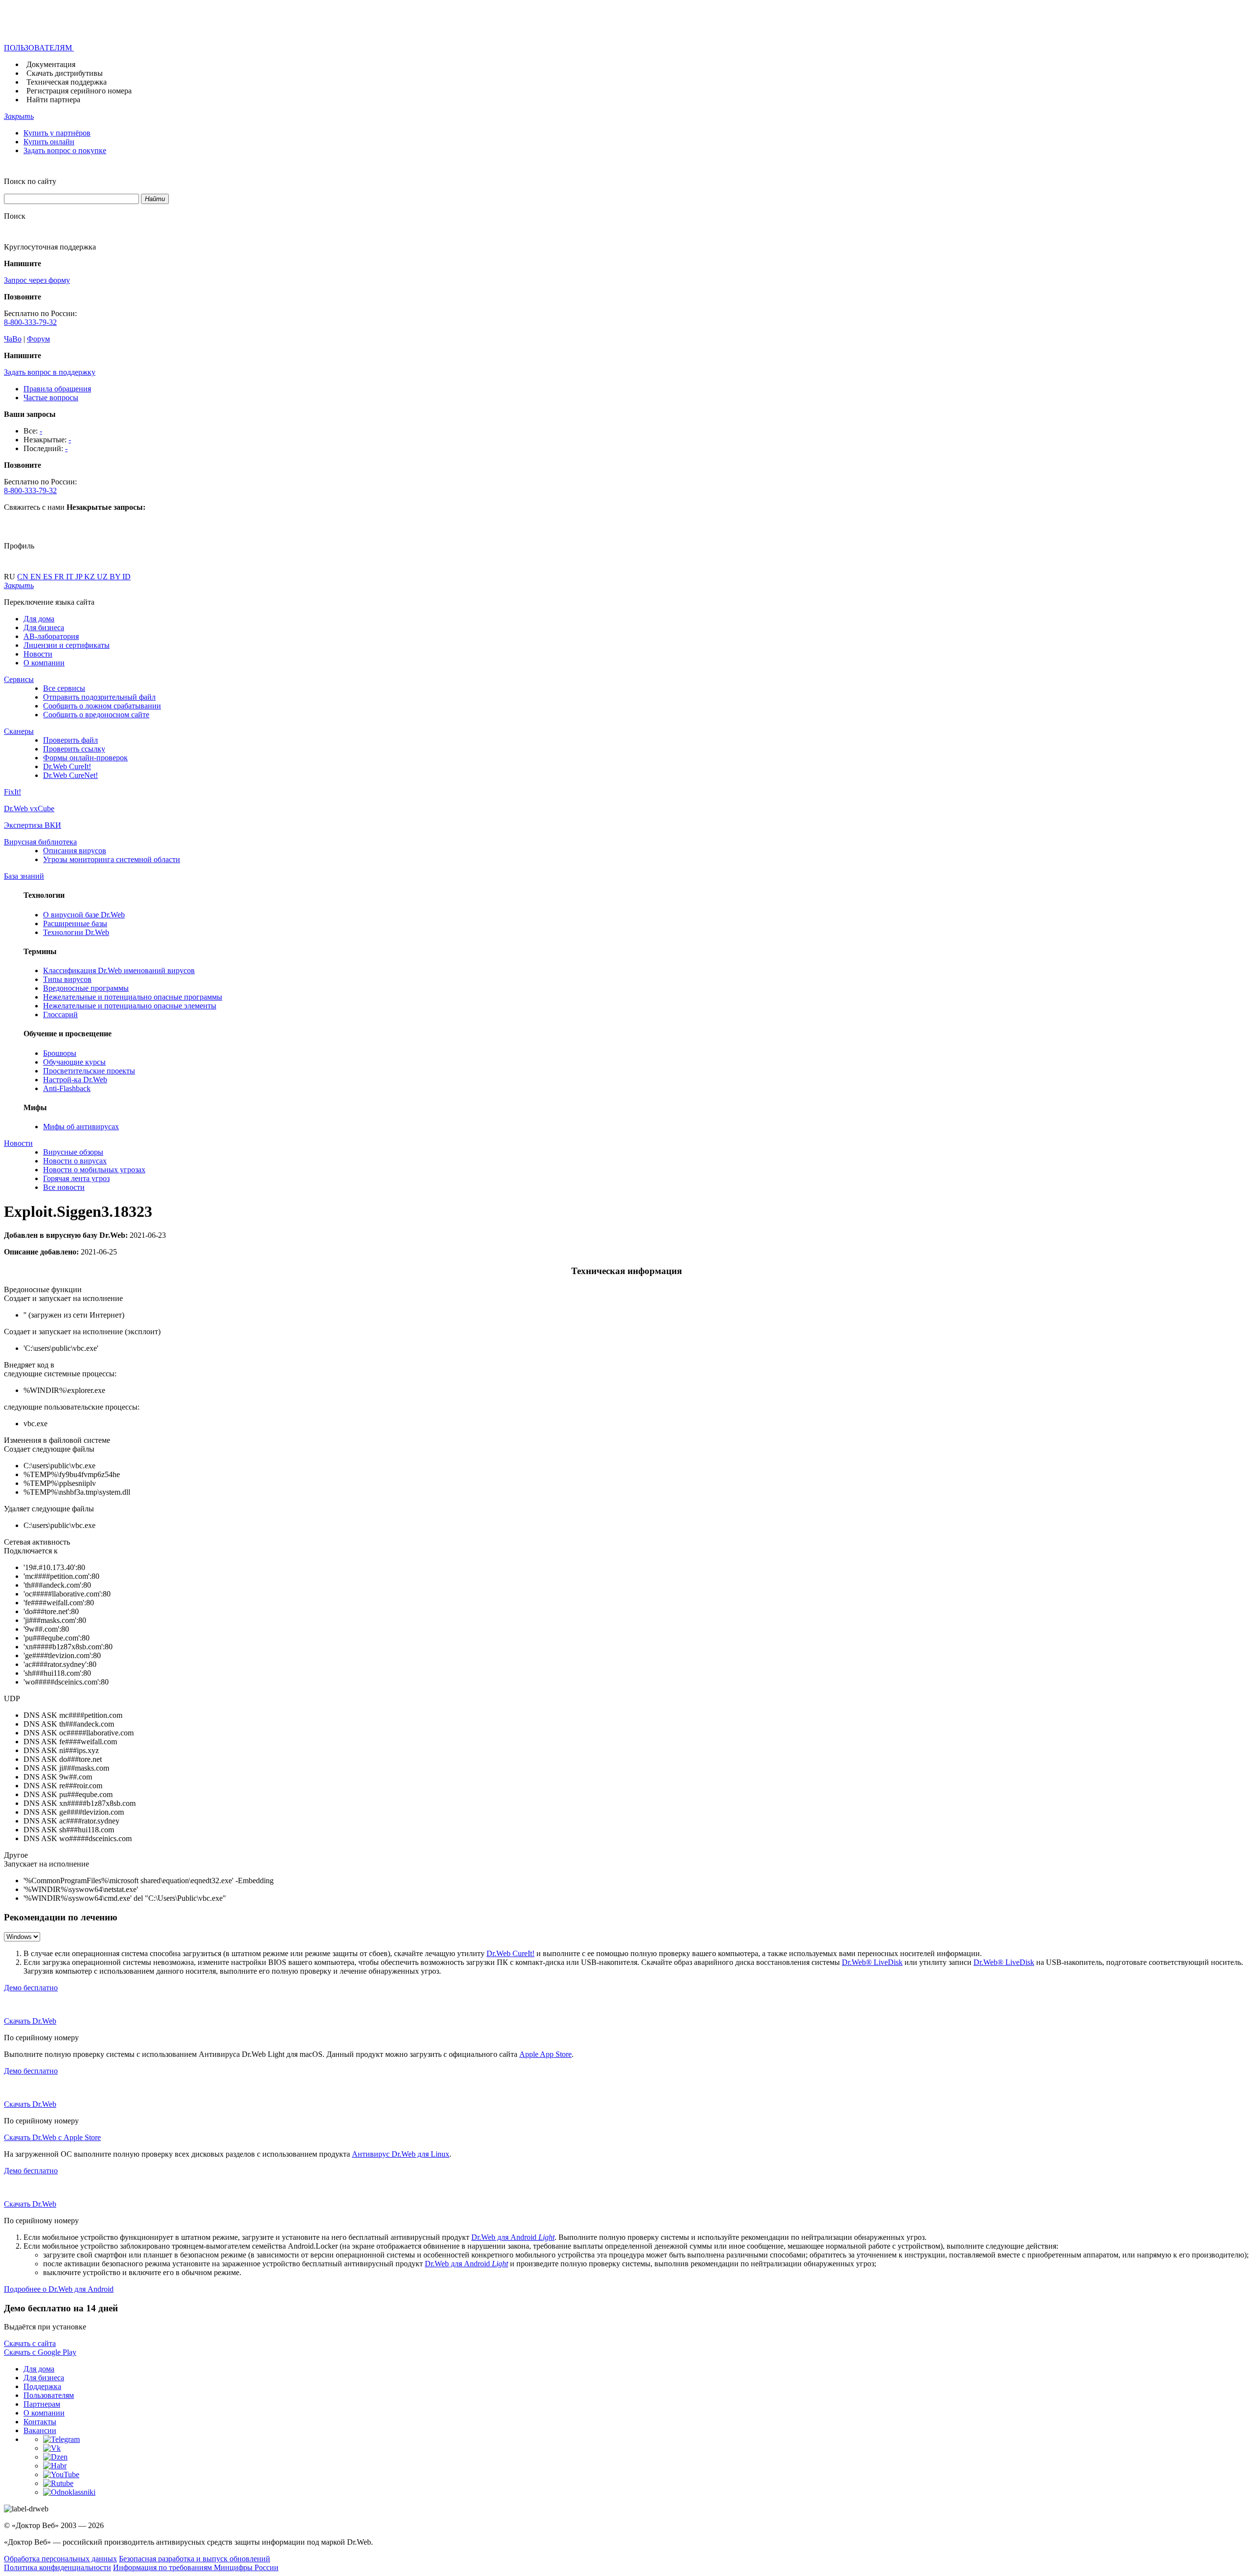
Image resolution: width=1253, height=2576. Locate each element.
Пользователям (49, 2395)
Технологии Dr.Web (76, 932)
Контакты (40, 2422)
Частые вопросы (51, 398)
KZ (91, 577)
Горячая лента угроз (76, 1178)
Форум (38, 339)
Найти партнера (53, 100)
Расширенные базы (75, 923)
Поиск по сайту (30, 181)
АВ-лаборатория (51, 636)
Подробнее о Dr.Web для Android (59, 2289)
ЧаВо (13, 339)
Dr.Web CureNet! (70, 775)
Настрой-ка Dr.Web (75, 1080)
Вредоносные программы (86, 988)
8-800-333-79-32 (30, 322)
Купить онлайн (49, 142)
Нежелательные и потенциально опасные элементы (130, 1006)
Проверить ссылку (74, 749)
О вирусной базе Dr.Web (84, 915)
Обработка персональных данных (60, 2559)
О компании (44, 663)
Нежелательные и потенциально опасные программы (133, 997)
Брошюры (60, 1053)
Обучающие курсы (74, 1062)
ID (127, 577)
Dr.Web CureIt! (67, 766)
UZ (103, 577)
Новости (38, 654)
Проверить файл (70, 740)
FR (60, 577)
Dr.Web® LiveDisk (872, 1962)
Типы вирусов (67, 979)
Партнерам (42, 2404)
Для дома (39, 619)
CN (24, 577)
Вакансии (40, 2430)
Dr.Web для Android (513, 2237)
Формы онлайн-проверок (85, 758)
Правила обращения (57, 389)
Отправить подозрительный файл (99, 697)
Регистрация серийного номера (79, 91)
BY (116, 577)
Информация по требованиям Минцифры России (196, 2567)
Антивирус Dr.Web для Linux (401, 2154)
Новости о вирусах (75, 1161)
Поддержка (42, 2386)
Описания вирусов (75, 851)
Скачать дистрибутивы (65, 73)
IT (71, 577)
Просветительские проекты (89, 1071)
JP (80, 577)
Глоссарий (60, 1014)
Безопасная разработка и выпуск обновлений (195, 2559)
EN (37, 577)
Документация (51, 64)
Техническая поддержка (67, 82)
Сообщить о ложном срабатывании (102, 706)
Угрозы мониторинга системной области (112, 859)
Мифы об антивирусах (81, 1127)
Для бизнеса (44, 627)
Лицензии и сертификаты (67, 645)
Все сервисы (64, 688)
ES (49, 577)
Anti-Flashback (67, 1088)
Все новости (64, 1187)
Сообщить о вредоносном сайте (96, 715)
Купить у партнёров (57, 133)
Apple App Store (545, 2054)
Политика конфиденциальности (58, 2567)
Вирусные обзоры (73, 1152)
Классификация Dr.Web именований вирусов (119, 970)
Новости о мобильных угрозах (94, 1170)
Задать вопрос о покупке (65, 150)
